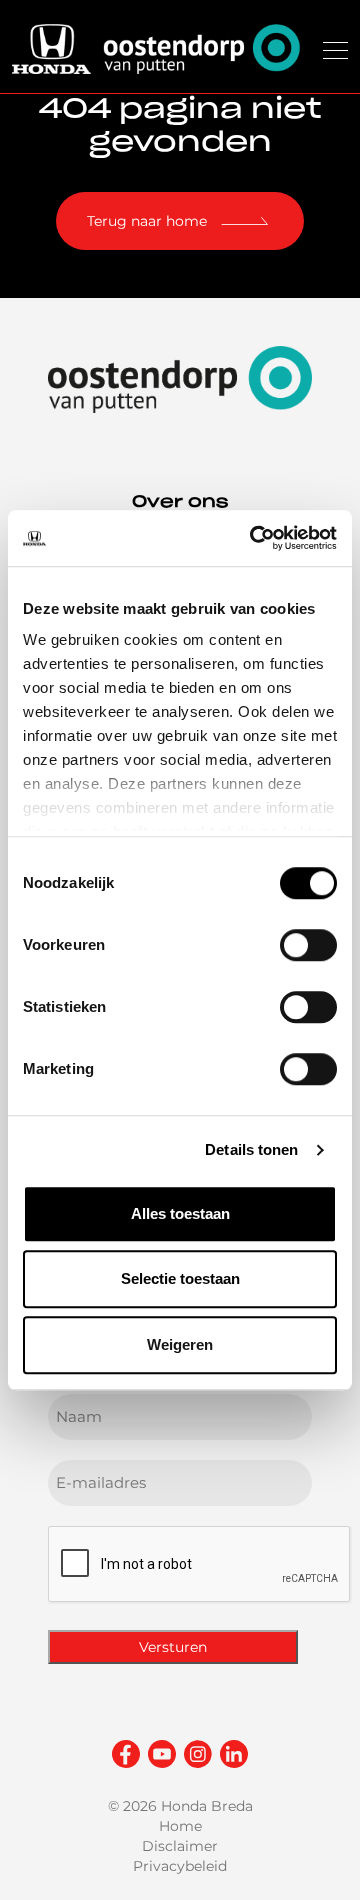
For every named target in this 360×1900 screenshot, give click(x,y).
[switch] (308, 945)
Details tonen (251, 1149)
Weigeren (180, 1344)
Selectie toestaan (180, 1278)
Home (180, 1826)
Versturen (173, 1647)
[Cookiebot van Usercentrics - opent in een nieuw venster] (254, 538)
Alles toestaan (180, 1213)
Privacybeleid (180, 1866)
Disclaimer (180, 1846)
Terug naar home (147, 221)
